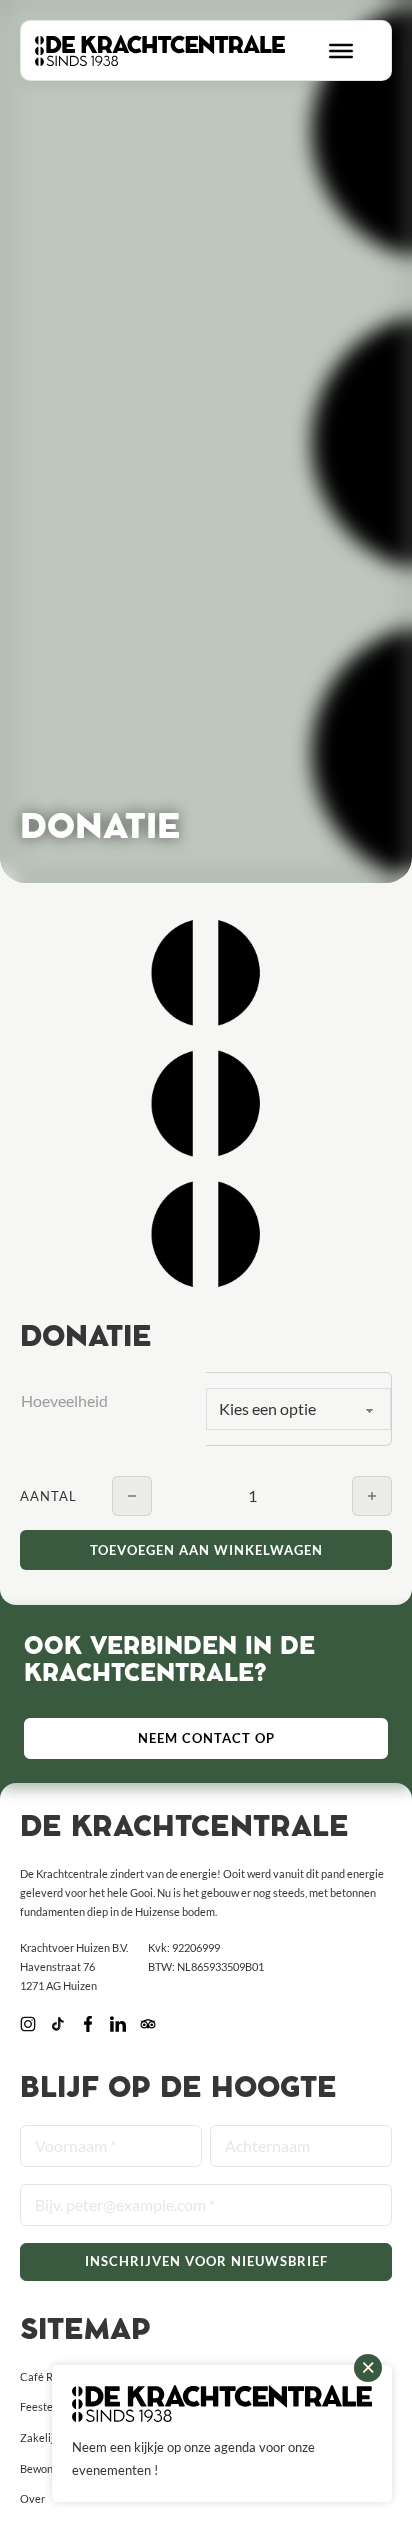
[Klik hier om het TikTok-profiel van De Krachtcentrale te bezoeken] (58, 2025)
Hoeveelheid (64, 1400)
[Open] (341, 50)
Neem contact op (206, 1738)
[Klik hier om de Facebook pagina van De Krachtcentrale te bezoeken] (88, 2025)
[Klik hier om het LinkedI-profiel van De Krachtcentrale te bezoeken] (118, 2025)
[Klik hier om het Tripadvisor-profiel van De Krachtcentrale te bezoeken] (148, 2025)
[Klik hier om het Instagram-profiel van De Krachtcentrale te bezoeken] (28, 2025)
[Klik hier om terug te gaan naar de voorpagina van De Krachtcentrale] (160, 50)
